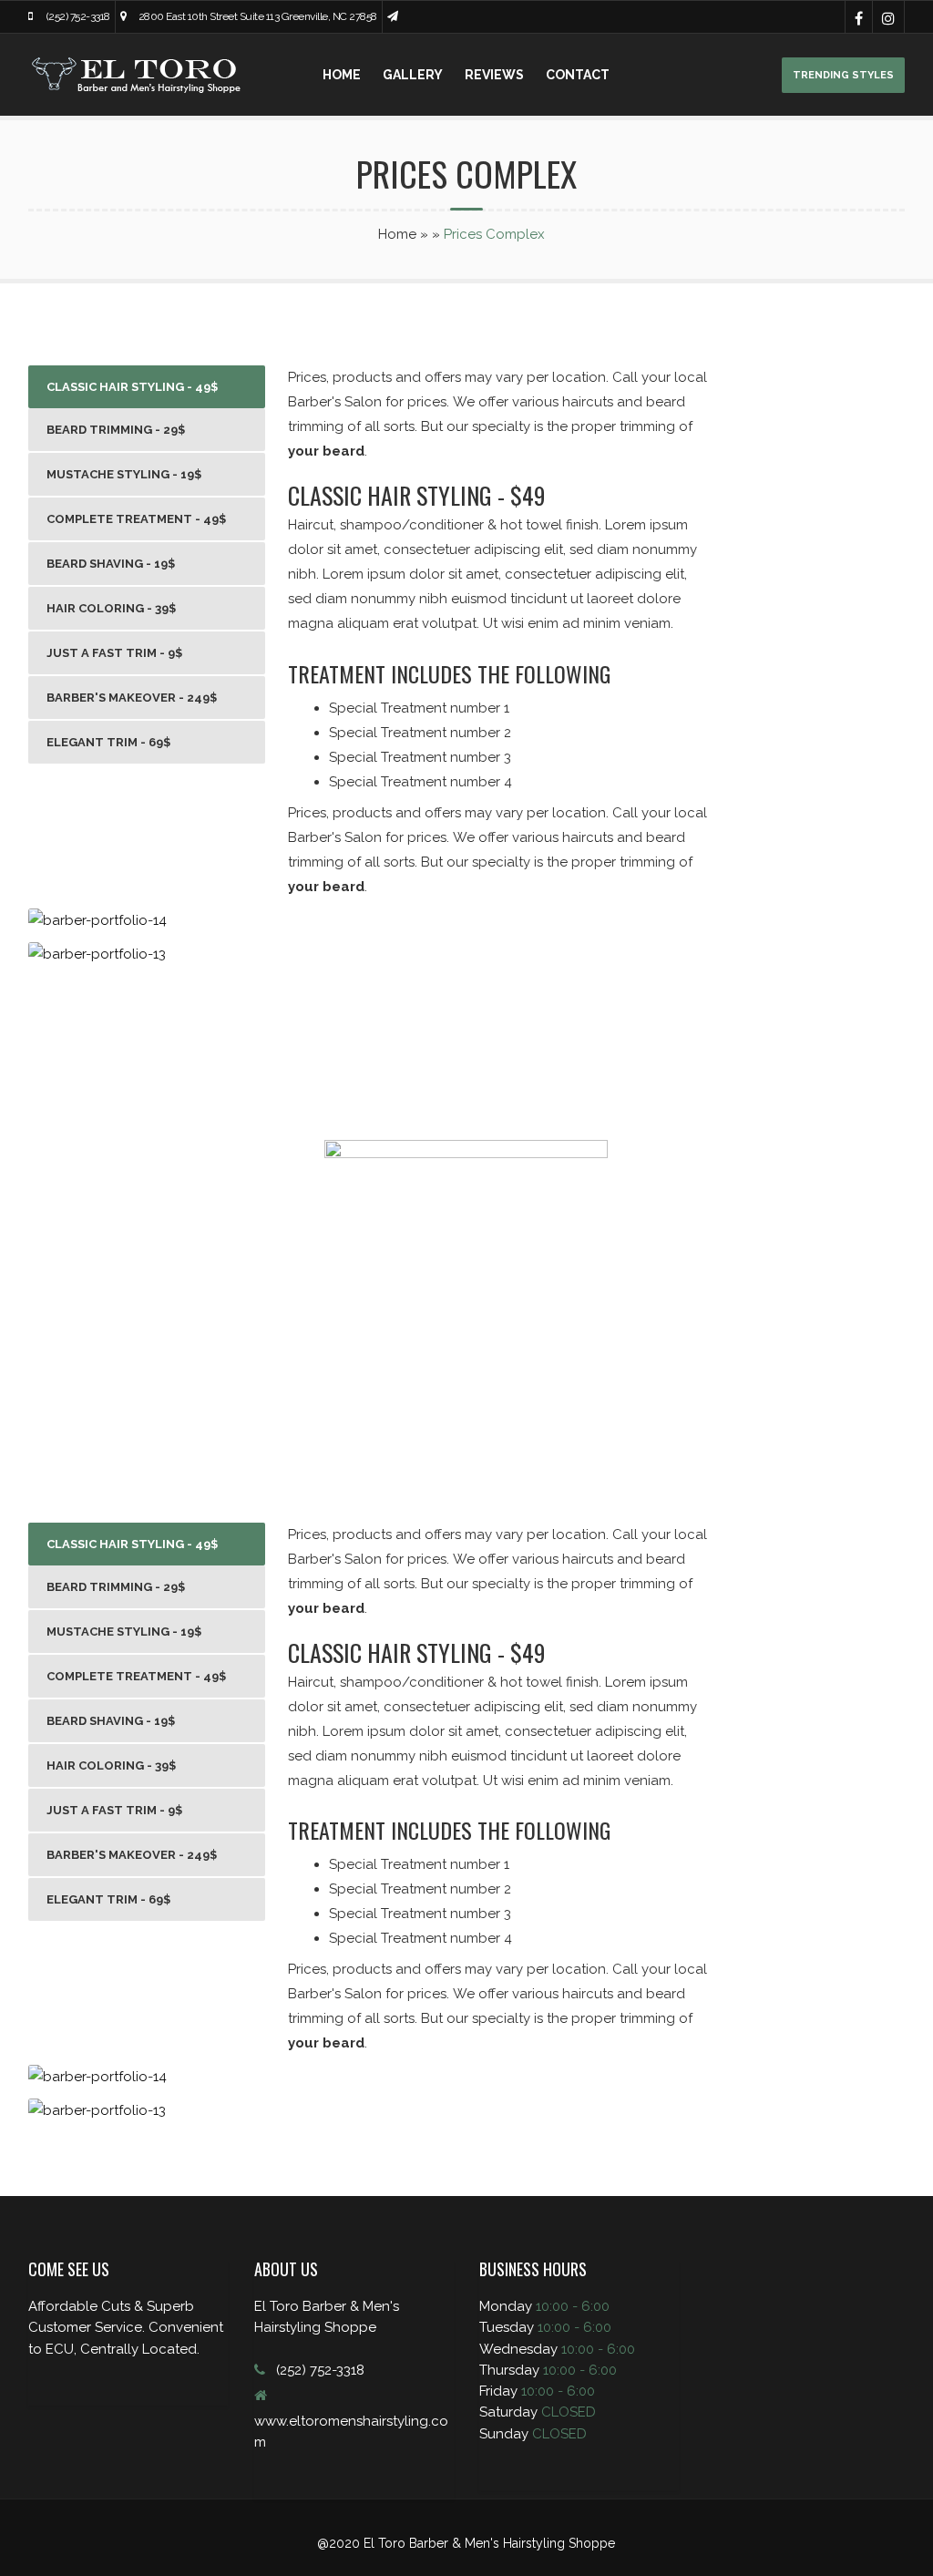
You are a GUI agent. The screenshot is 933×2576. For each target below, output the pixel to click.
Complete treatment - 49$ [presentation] (136, 519)
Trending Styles (843, 75)
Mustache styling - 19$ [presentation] (124, 474)
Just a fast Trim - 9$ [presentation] (114, 653)
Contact (578, 75)
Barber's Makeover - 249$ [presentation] (132, 698)
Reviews (494, 75)
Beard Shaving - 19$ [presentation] (111, 564)
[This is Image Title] (97, 920)
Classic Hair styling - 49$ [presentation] (132, 387)
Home (342, 75)
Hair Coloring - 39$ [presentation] (111, 608)
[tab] (147, 387)
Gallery (413, 75)
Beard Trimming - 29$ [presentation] (116, 430)
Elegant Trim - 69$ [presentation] (108, 742)
